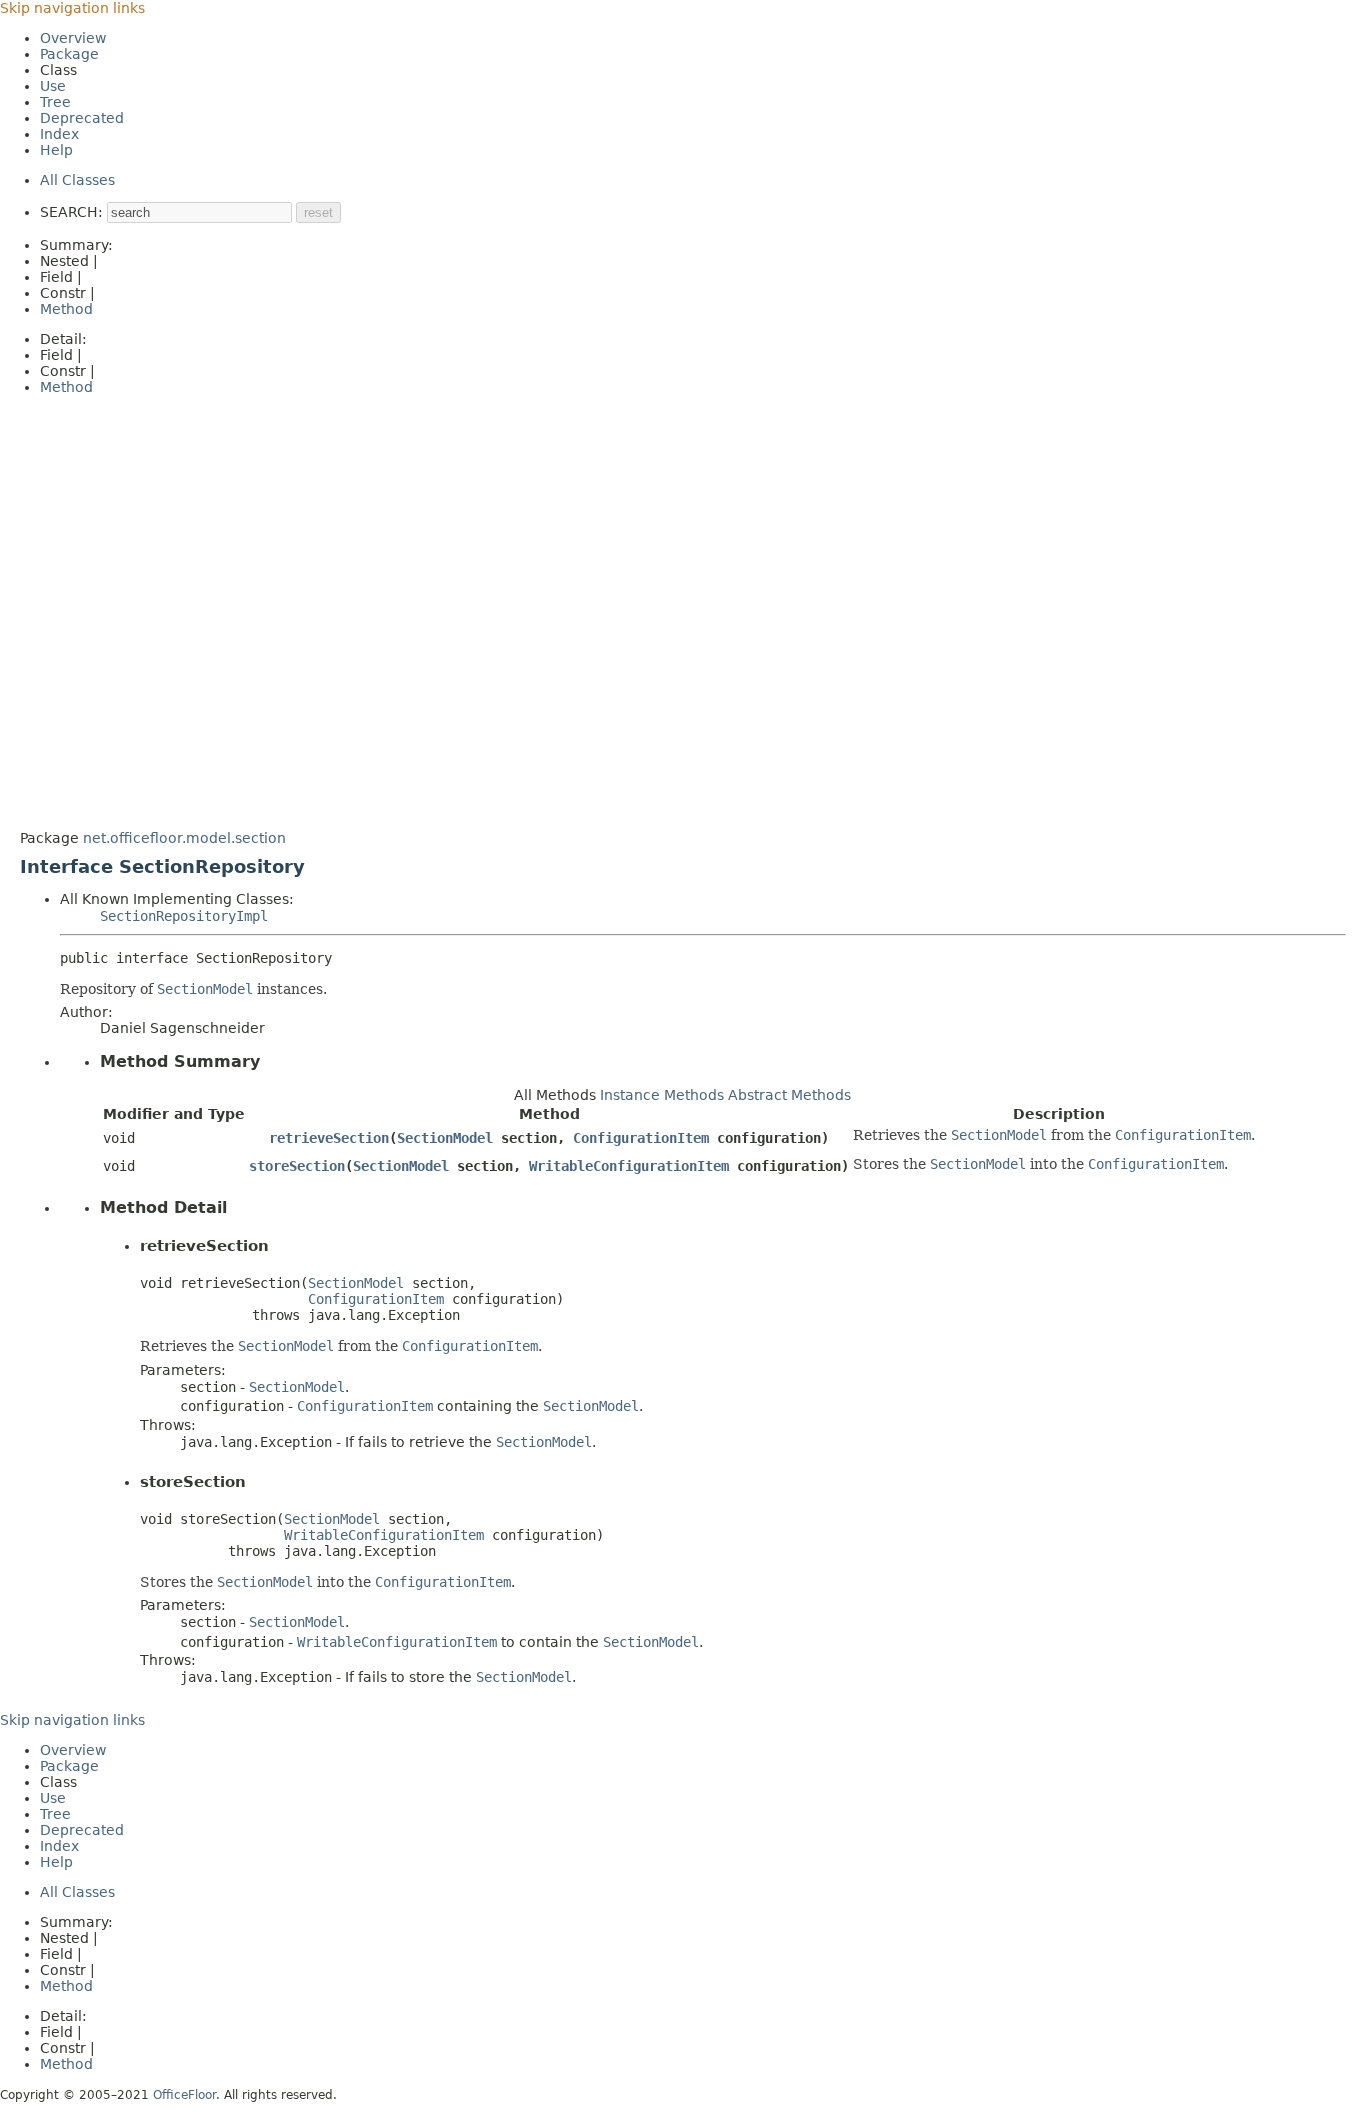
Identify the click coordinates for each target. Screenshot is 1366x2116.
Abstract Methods (789, 1095)
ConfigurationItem (641, 1138)
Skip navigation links (72, 8)
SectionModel (445, 1138)
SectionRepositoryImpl (184, 916)
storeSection (297, 1166)
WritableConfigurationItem (629, 1166)
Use (53, 86)
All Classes (77, 180)
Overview (73, 38)
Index (59, 134)
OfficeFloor (184, 2095)
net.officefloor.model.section (184, 838)
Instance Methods (662, 1095)
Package (69, 54)
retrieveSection (329, 1138)
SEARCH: (71, 212)
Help (56, 150)
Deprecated (82, 118)
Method (66, 309)
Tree (55, 102)
